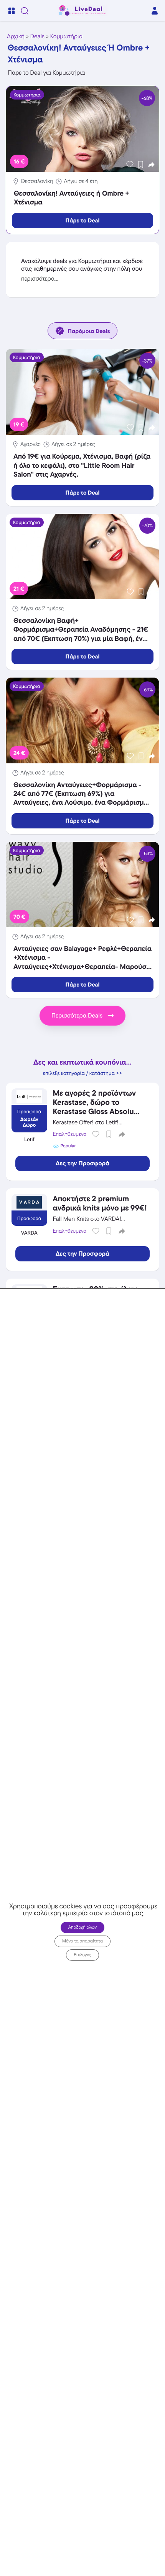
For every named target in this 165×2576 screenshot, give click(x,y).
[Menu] (12, 11)
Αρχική (16, 36)
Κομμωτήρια (66, 36)
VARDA (29, 1233)
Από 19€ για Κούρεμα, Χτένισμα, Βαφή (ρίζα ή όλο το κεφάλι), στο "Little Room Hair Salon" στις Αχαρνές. (82, 466)
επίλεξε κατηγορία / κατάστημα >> (83, 1073)
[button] (151, 164)
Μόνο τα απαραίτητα (82, 1941)
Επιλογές (82, 1954)
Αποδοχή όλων (83, 1927)
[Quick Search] (25, 11)
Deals (37, 36)
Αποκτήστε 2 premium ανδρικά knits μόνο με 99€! (100, 1203)
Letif (29, 1140)
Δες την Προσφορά (82, 1163)
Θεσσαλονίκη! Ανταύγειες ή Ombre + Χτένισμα (72, 198)
